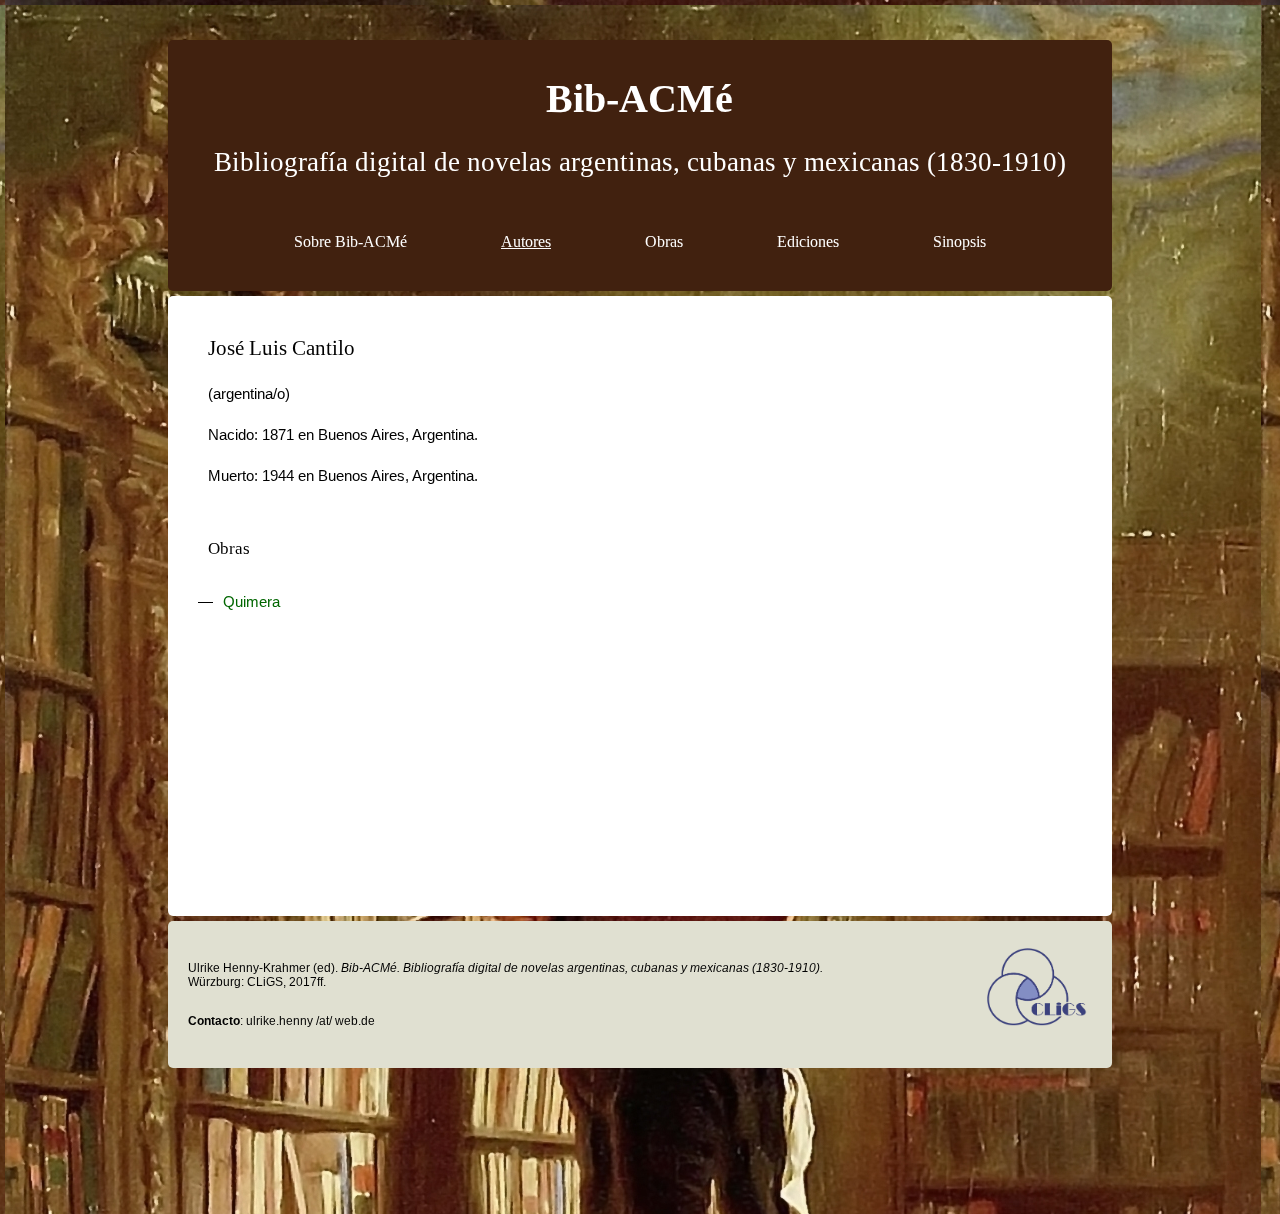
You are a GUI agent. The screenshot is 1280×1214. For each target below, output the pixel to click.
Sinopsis (959, 241)
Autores (526, 241)
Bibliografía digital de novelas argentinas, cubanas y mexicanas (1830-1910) (640, 162)
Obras (664, 241)
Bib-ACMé (639, 98)
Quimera (251, 602)
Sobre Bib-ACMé (350, 241)
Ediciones (808, 241)
